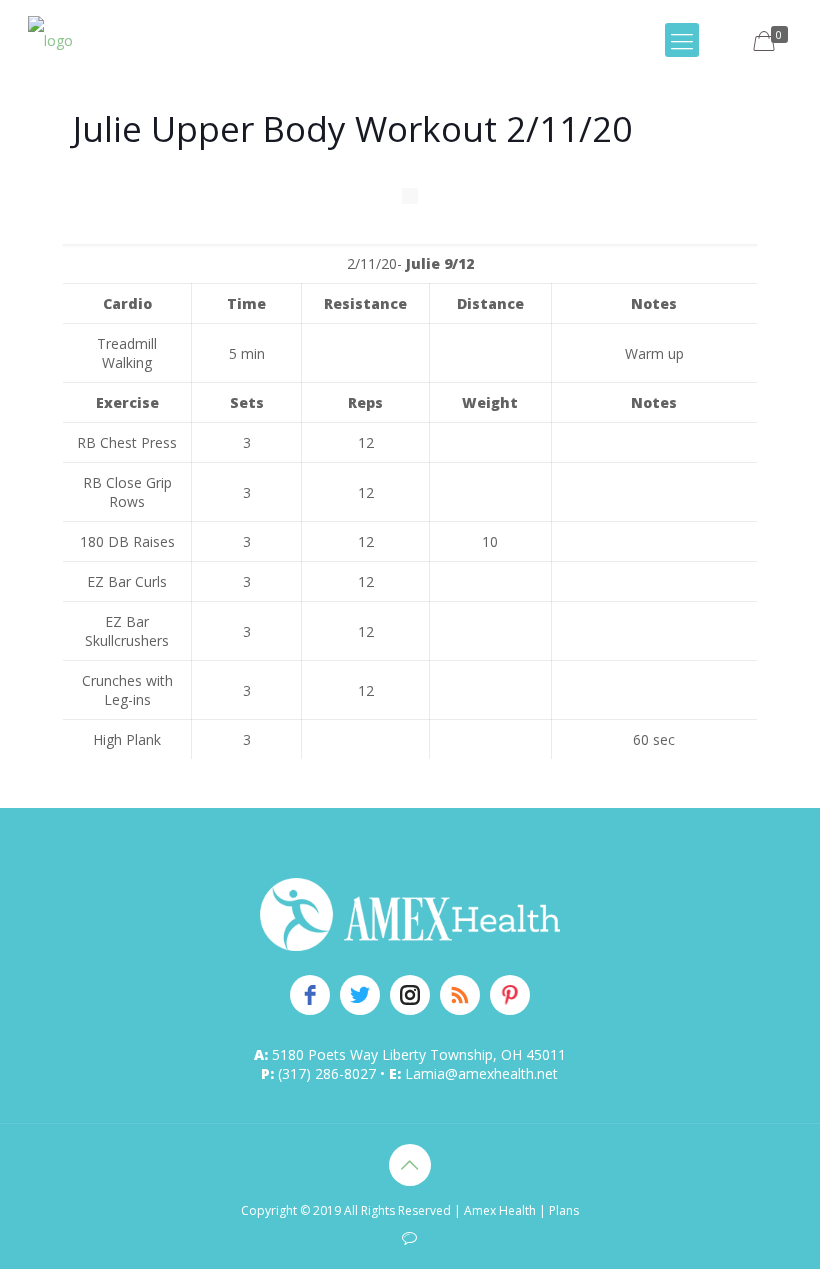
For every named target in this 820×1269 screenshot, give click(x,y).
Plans (564, 1210)
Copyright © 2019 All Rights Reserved (346, 1210)
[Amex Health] (50, 40)
